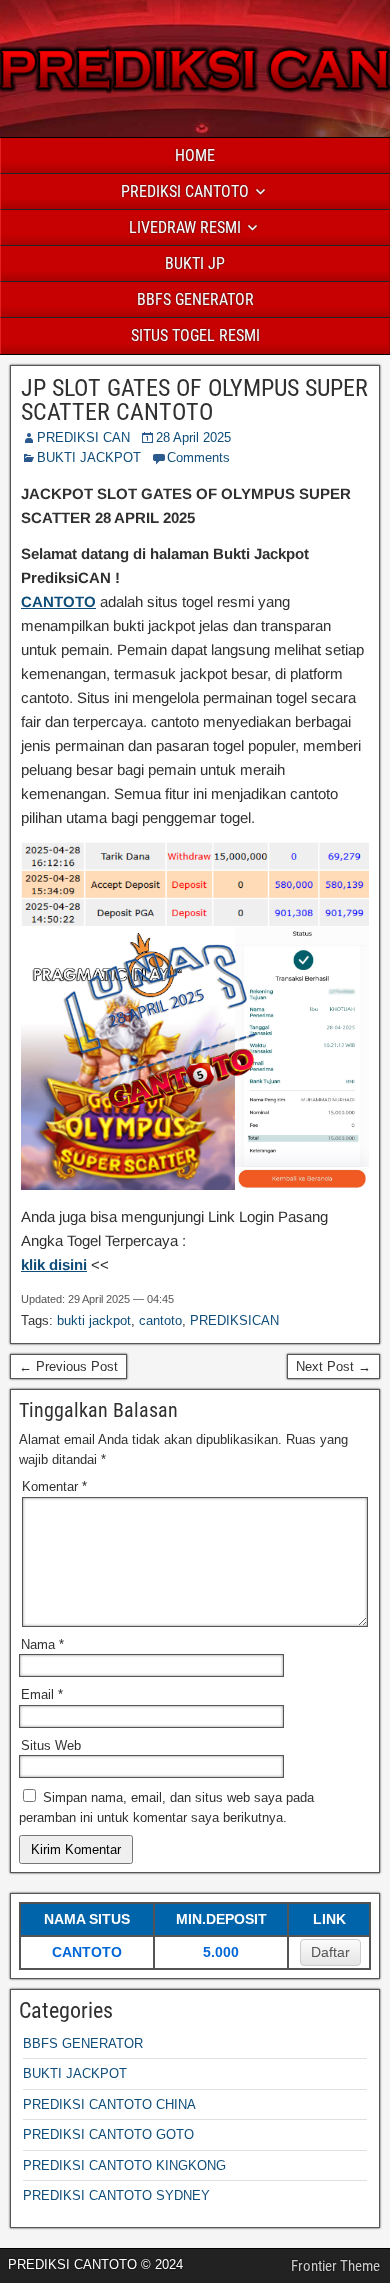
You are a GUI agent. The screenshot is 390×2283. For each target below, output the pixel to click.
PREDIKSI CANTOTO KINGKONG (124, 2165)
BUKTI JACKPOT (89, 457)
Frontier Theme (335, 2266)
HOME (195, 155)
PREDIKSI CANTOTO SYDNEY (116, 2195)
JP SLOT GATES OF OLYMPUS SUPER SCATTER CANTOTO (194, 400)
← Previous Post (68, 1366)
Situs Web (51, 1745)
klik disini (54, 1264)
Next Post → (333, 1366)
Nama (42, 1644)
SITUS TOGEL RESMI (195, 335)
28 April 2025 (193, 437)
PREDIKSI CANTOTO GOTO (108, 2134)
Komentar (54, 1486)
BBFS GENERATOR (195, 299)
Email (42, 1694)
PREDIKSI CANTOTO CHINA (109, 2104)
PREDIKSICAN (234, 1320)
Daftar (330, 1952)
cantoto (160, 1320)
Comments (198, 457)
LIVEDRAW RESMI (185, 227)
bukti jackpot (94, 1320)
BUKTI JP (195, 263)
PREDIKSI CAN (83, 437)
